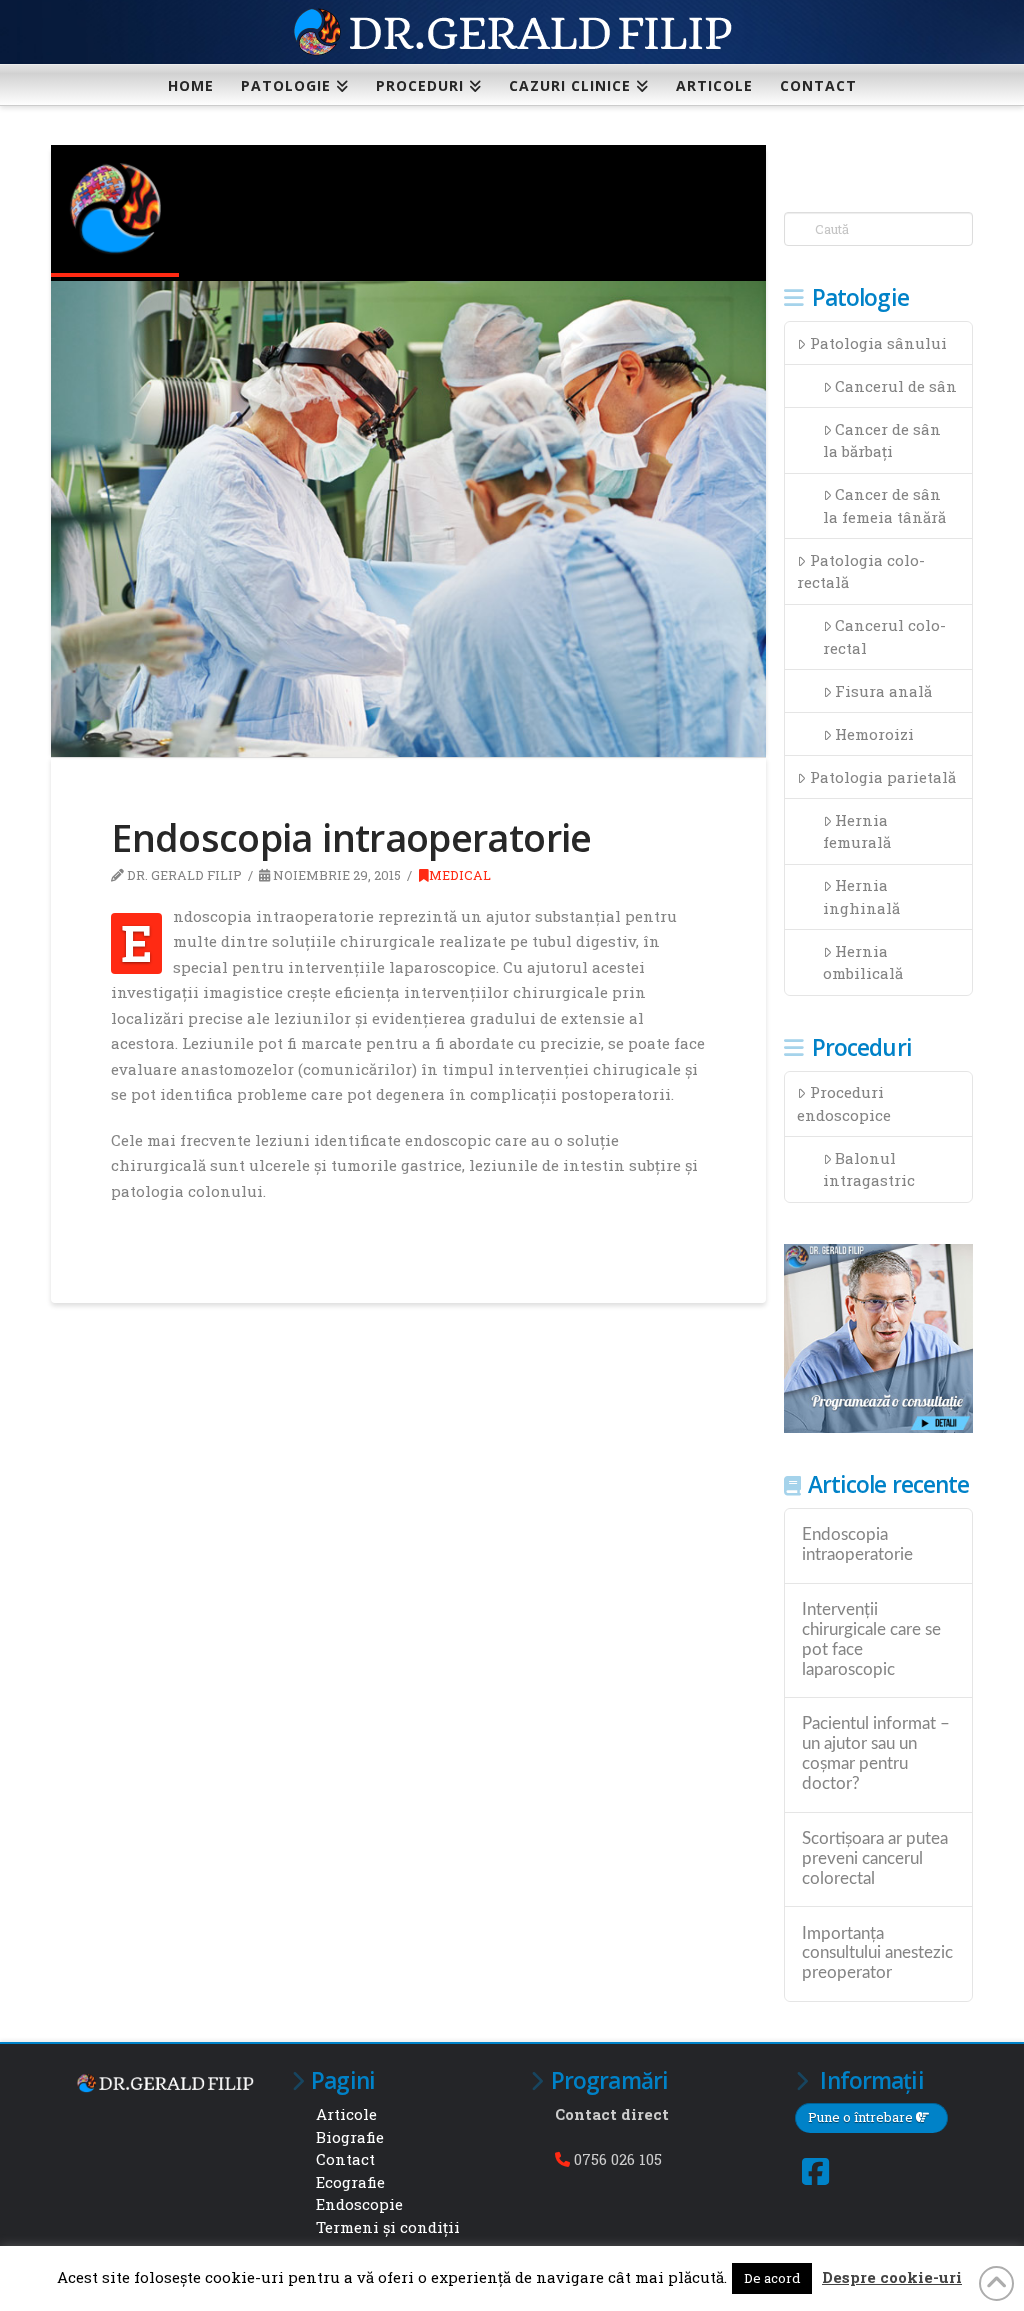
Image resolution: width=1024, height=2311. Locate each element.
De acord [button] (772, 2278)
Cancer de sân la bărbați (882, 440)
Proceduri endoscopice (844, 1103)
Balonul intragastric (869, 1169)
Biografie (350, 2137)
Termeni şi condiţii (388, 2227)
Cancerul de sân (896, 386)
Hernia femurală (857, 831)
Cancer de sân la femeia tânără (884, 505)
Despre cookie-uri (892, 2277)
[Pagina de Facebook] (815, 2171)
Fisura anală (883, 691)
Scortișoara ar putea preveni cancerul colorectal (875, 1859)
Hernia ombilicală (863, 962)
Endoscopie (359, 2204)
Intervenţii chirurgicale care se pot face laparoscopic (871, 1639)
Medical (460, 875)
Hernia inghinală (861, 896)
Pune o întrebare (862, 2117)
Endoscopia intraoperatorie (857, 1545)
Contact (345, 2159)
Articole (346, 2114)
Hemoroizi (874, 734)
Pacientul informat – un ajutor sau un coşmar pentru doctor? (876, 1753)
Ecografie (350, 2182)
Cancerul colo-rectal (885, 636)
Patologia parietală (883, 777)
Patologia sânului (878, 343)
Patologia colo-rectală (861, 571)
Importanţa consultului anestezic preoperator (877, 1954)
